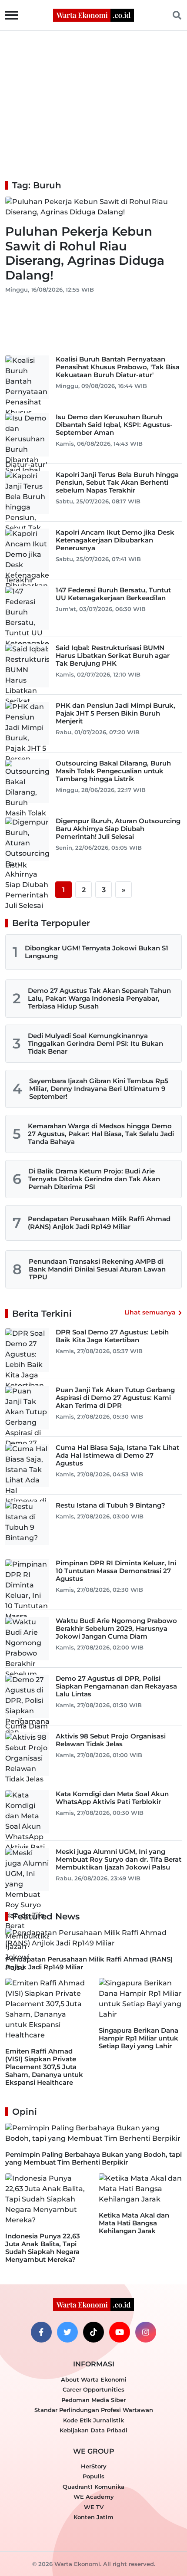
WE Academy (94, 2497)
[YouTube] (120, 2332)
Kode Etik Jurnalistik (93, 2420)
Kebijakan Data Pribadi (93, 2430)
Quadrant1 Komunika (93, 2487)
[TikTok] (93, 2332)
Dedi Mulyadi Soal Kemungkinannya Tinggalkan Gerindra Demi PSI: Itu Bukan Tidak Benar (95, 1043)
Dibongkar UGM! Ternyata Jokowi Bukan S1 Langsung (97, 952)
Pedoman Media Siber (93, 2400)
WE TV (94, 2507)
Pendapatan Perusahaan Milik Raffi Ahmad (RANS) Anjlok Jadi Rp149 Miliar (99, 1223)
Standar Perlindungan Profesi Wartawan (94, 2410)
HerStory (94, 2466)
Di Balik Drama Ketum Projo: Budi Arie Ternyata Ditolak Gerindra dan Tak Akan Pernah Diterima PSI (94, 1179)
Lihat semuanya (150, 1312)
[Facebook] (41, 2332)
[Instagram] (146, 2332)
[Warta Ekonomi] (93, 15)
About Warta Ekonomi (94, 2379)
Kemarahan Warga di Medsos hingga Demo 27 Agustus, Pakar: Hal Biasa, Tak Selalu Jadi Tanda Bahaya (101, 1134)
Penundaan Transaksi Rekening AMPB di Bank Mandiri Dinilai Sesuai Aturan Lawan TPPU (97, 1269)
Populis (93, 2476)
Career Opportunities (93, 2389)
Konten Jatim (93, 2517)
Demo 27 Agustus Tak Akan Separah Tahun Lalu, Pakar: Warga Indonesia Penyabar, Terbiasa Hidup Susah (99, 998)
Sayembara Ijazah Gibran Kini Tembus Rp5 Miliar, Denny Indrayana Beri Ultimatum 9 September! (99, 1089)
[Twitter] (67, 2332)
